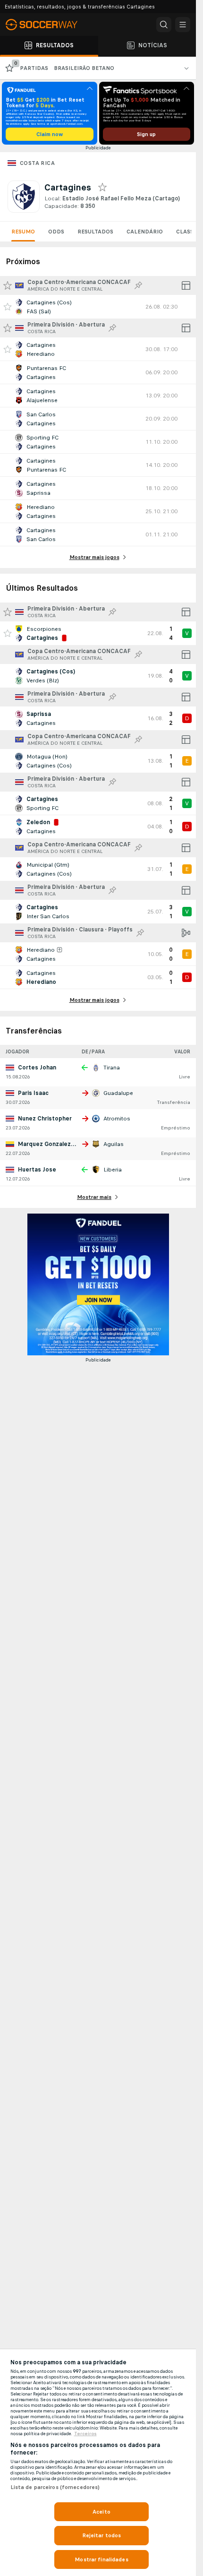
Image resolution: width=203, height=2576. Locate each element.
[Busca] (164, 25)
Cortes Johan (37, 1068)
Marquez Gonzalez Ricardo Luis (62, 1144)
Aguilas (114, 1144)
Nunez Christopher (45, 1119)
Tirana (112, 1068)
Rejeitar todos (102, 2535)
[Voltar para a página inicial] (47, 25)
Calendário (145, 232)
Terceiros (85, 2434)
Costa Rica (37, 163)
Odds (56, 232)
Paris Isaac (33, 1093)
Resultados (95, 232)
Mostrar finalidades (101, 2559)
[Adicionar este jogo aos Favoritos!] (8, 307)
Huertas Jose (37, 1170)
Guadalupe (118, 1093)
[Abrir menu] (183, 25)
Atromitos (117, 1119)
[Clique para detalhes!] (98, 307)
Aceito (101, 2512)
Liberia (113, 1170)
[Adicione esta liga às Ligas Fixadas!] (138, 285)
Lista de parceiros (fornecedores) (55, 2487)
